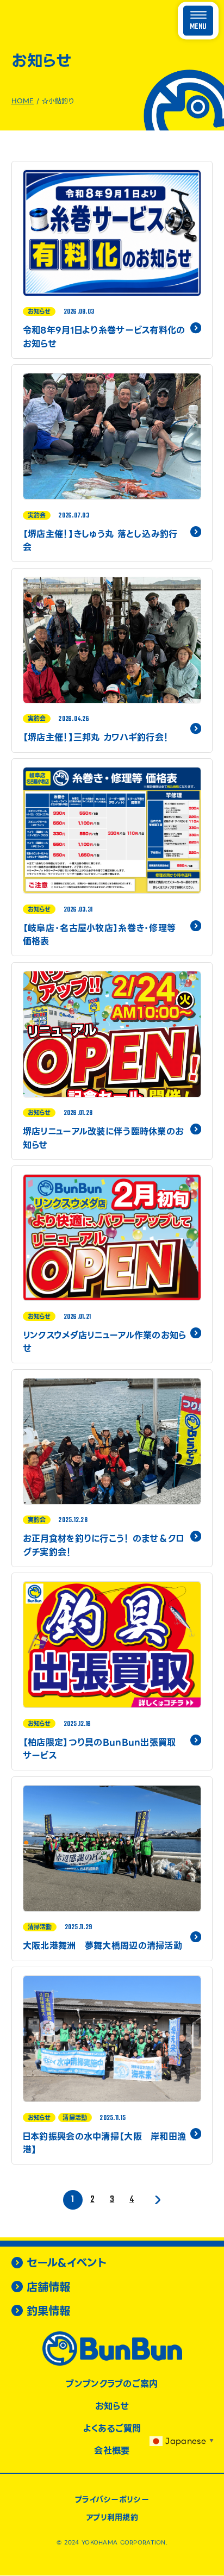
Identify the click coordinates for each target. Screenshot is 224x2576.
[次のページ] (156, 2200)
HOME (23, 101)
